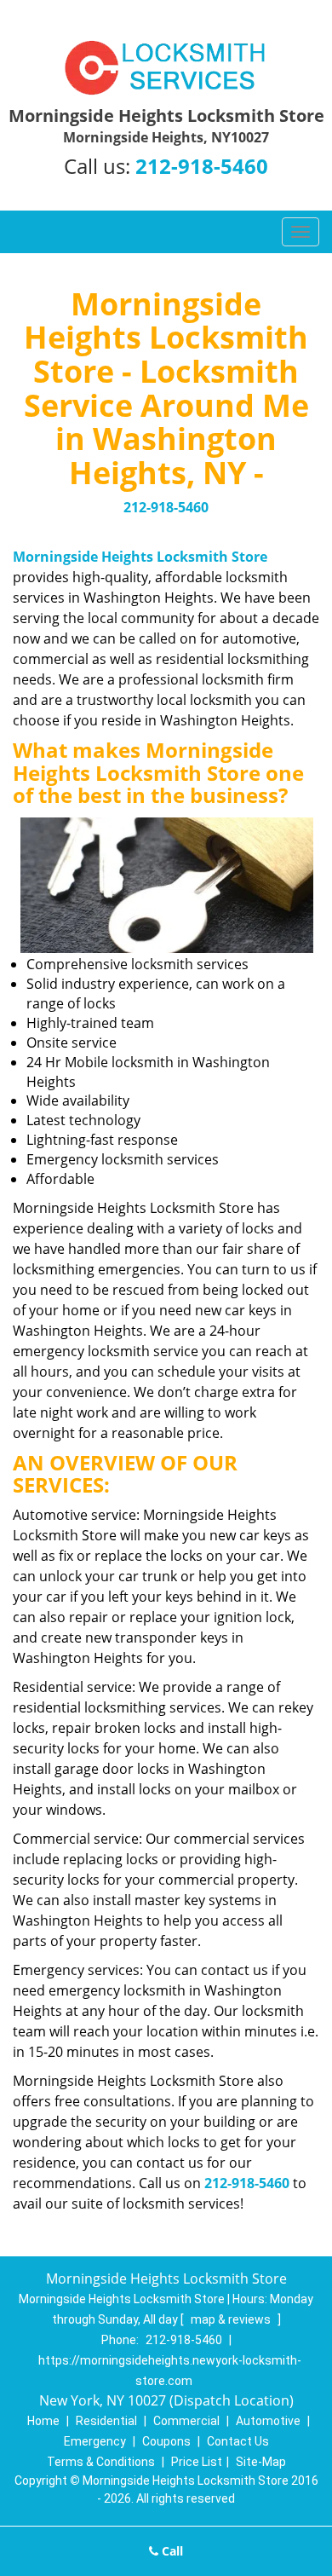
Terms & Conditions (101, 2462)
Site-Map (261, 2462)
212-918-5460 (202, 166)
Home (43, 2421)
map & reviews (232, 2319)
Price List (197, 2462)
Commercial (186, 2421)
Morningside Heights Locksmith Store (140, 557)
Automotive (268, 2421)
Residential (106, 2421)
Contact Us (238, 2441)
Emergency (95, 2441)
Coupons (166, 2441)
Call (171, 2551)
